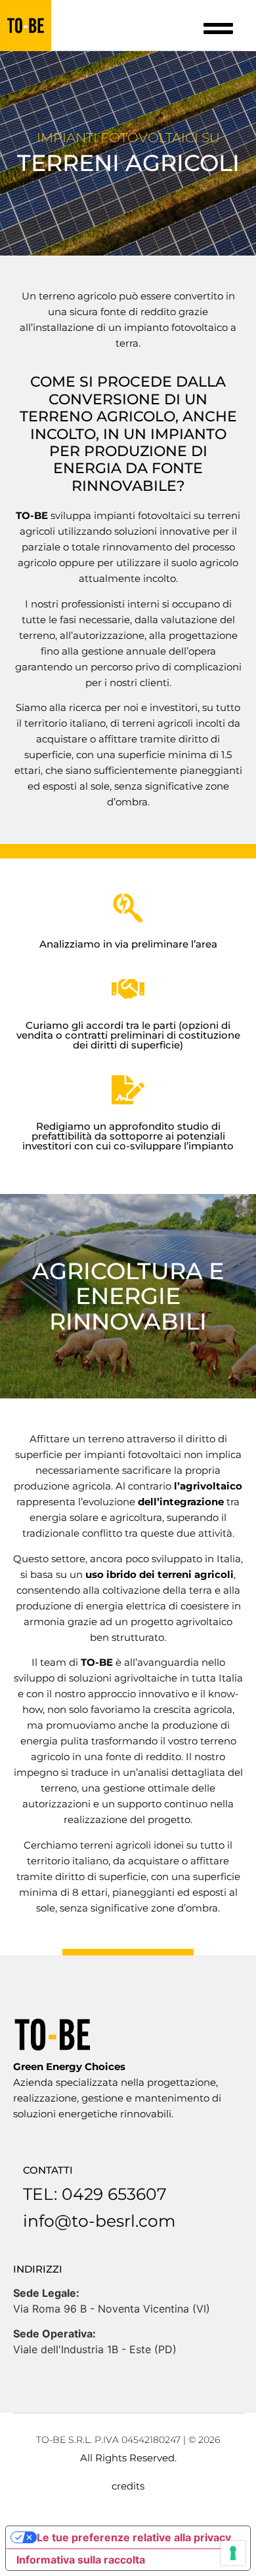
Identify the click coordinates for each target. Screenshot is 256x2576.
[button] (219, 29)
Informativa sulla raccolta (81, 2560)
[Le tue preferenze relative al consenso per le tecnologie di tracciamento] (233, 2553)
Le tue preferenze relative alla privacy (134, 2537)
